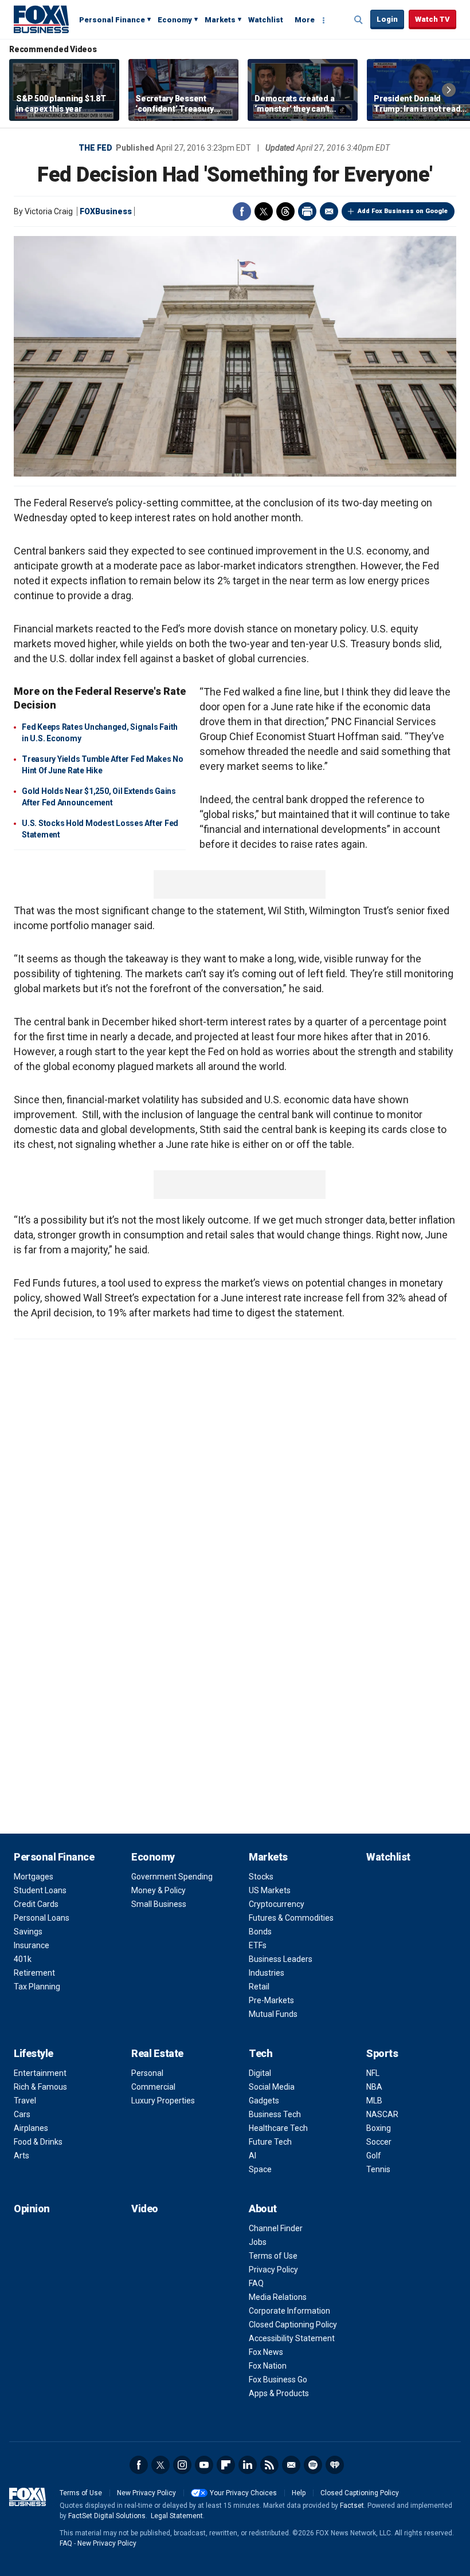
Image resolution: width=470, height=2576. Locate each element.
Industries (267, 1973)
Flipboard (226, 2465)
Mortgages (34, 1877)
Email (329, 211)
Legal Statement (177, 2516)
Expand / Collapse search (359, 20)
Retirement (34, 1973)
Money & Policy (158, 1890)
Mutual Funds (273, 2014)
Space (260, 2169)
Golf (374, 2156)
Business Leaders (281, 1959)
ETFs (258, 1945)
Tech (261, 2053)
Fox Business (41, 19)
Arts (21, 2156)
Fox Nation (268, 2366)
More (305, 20)
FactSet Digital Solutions (107, 2516)
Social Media (272, 2087)
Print (307, 211)
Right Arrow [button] (449, 90)
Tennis (378, 2169)
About (263, 2209)
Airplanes (31, 2128)
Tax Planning (37, 1987)
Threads (285, 211)
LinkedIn (248, 2465)
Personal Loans (42, 1918)
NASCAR (382, 2114)
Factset (352, 2506)
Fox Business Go (278, 2380)
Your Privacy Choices (243, 2493)
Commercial (153, 2087)
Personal (147, 2073)
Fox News (266, 2352)
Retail (259, 1987)
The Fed (95, 148)
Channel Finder (276, 2228)
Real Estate (157, 2053)
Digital (260, 2073)
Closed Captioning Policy (293, 2325)
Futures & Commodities (291, 1918)
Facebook (242, 211)
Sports (382, 2053)
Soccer (379, 2142)
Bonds (260, 1932)
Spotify (313, 2465)
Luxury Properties (163, 2101)
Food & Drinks (38, 2142)
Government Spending (172, 1877)
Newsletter (291, 2465)
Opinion (32, 2209)
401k (23, 1959)
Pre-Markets (271, 2000)
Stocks (261, 1877)
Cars (22, 2114)
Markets (220, 20)
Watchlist (266, 20)
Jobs (258, 2242)
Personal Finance (112, 20)
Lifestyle (34, 2053)
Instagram (182, 2465)
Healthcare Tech (278, 2128)
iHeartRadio (335, 2465)
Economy (175, 20)
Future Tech (270, 2142)
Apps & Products (279, 2393)
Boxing (379, 2128)
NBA (374, 2087)
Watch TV (432, 19)
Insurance (32, 1945)
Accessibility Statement (292, 2338)
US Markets (270, 1890)
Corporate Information (289, 2311)
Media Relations (278, 2297)
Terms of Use (273, 2256)
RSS (269, 2465)
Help (299, 2493)
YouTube (204, 2465)
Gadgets (264, 2101)
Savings (28, 1932)
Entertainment (40, 2073)
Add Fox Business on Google (403, 211)
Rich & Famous (40, 2087)
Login (387, 19)
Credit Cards (36, 1904)
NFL (373, 2073)
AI (252, 2156)
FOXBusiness (106, 211)
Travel (25, 2101)
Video (145, 2209)
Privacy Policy (273, 2270)
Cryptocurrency (277, 1904)
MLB (374, 2101)
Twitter (264, 211)
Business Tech (275, 2114)
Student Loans (40, 1890)
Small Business (159, 1904)
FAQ (256, 2283)
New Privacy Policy (146, 2493)
